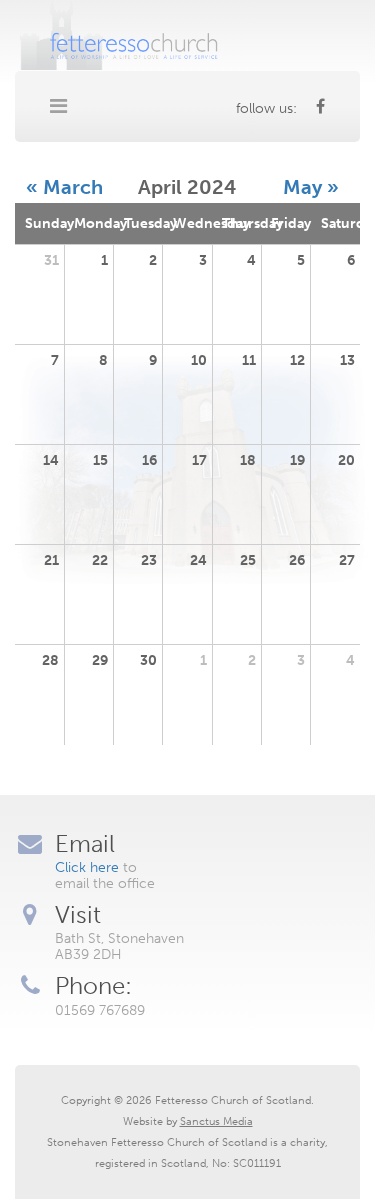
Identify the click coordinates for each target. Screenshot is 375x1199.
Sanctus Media (216, 1121)
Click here (87, 867)
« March (64, 187)
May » (311, 187)
